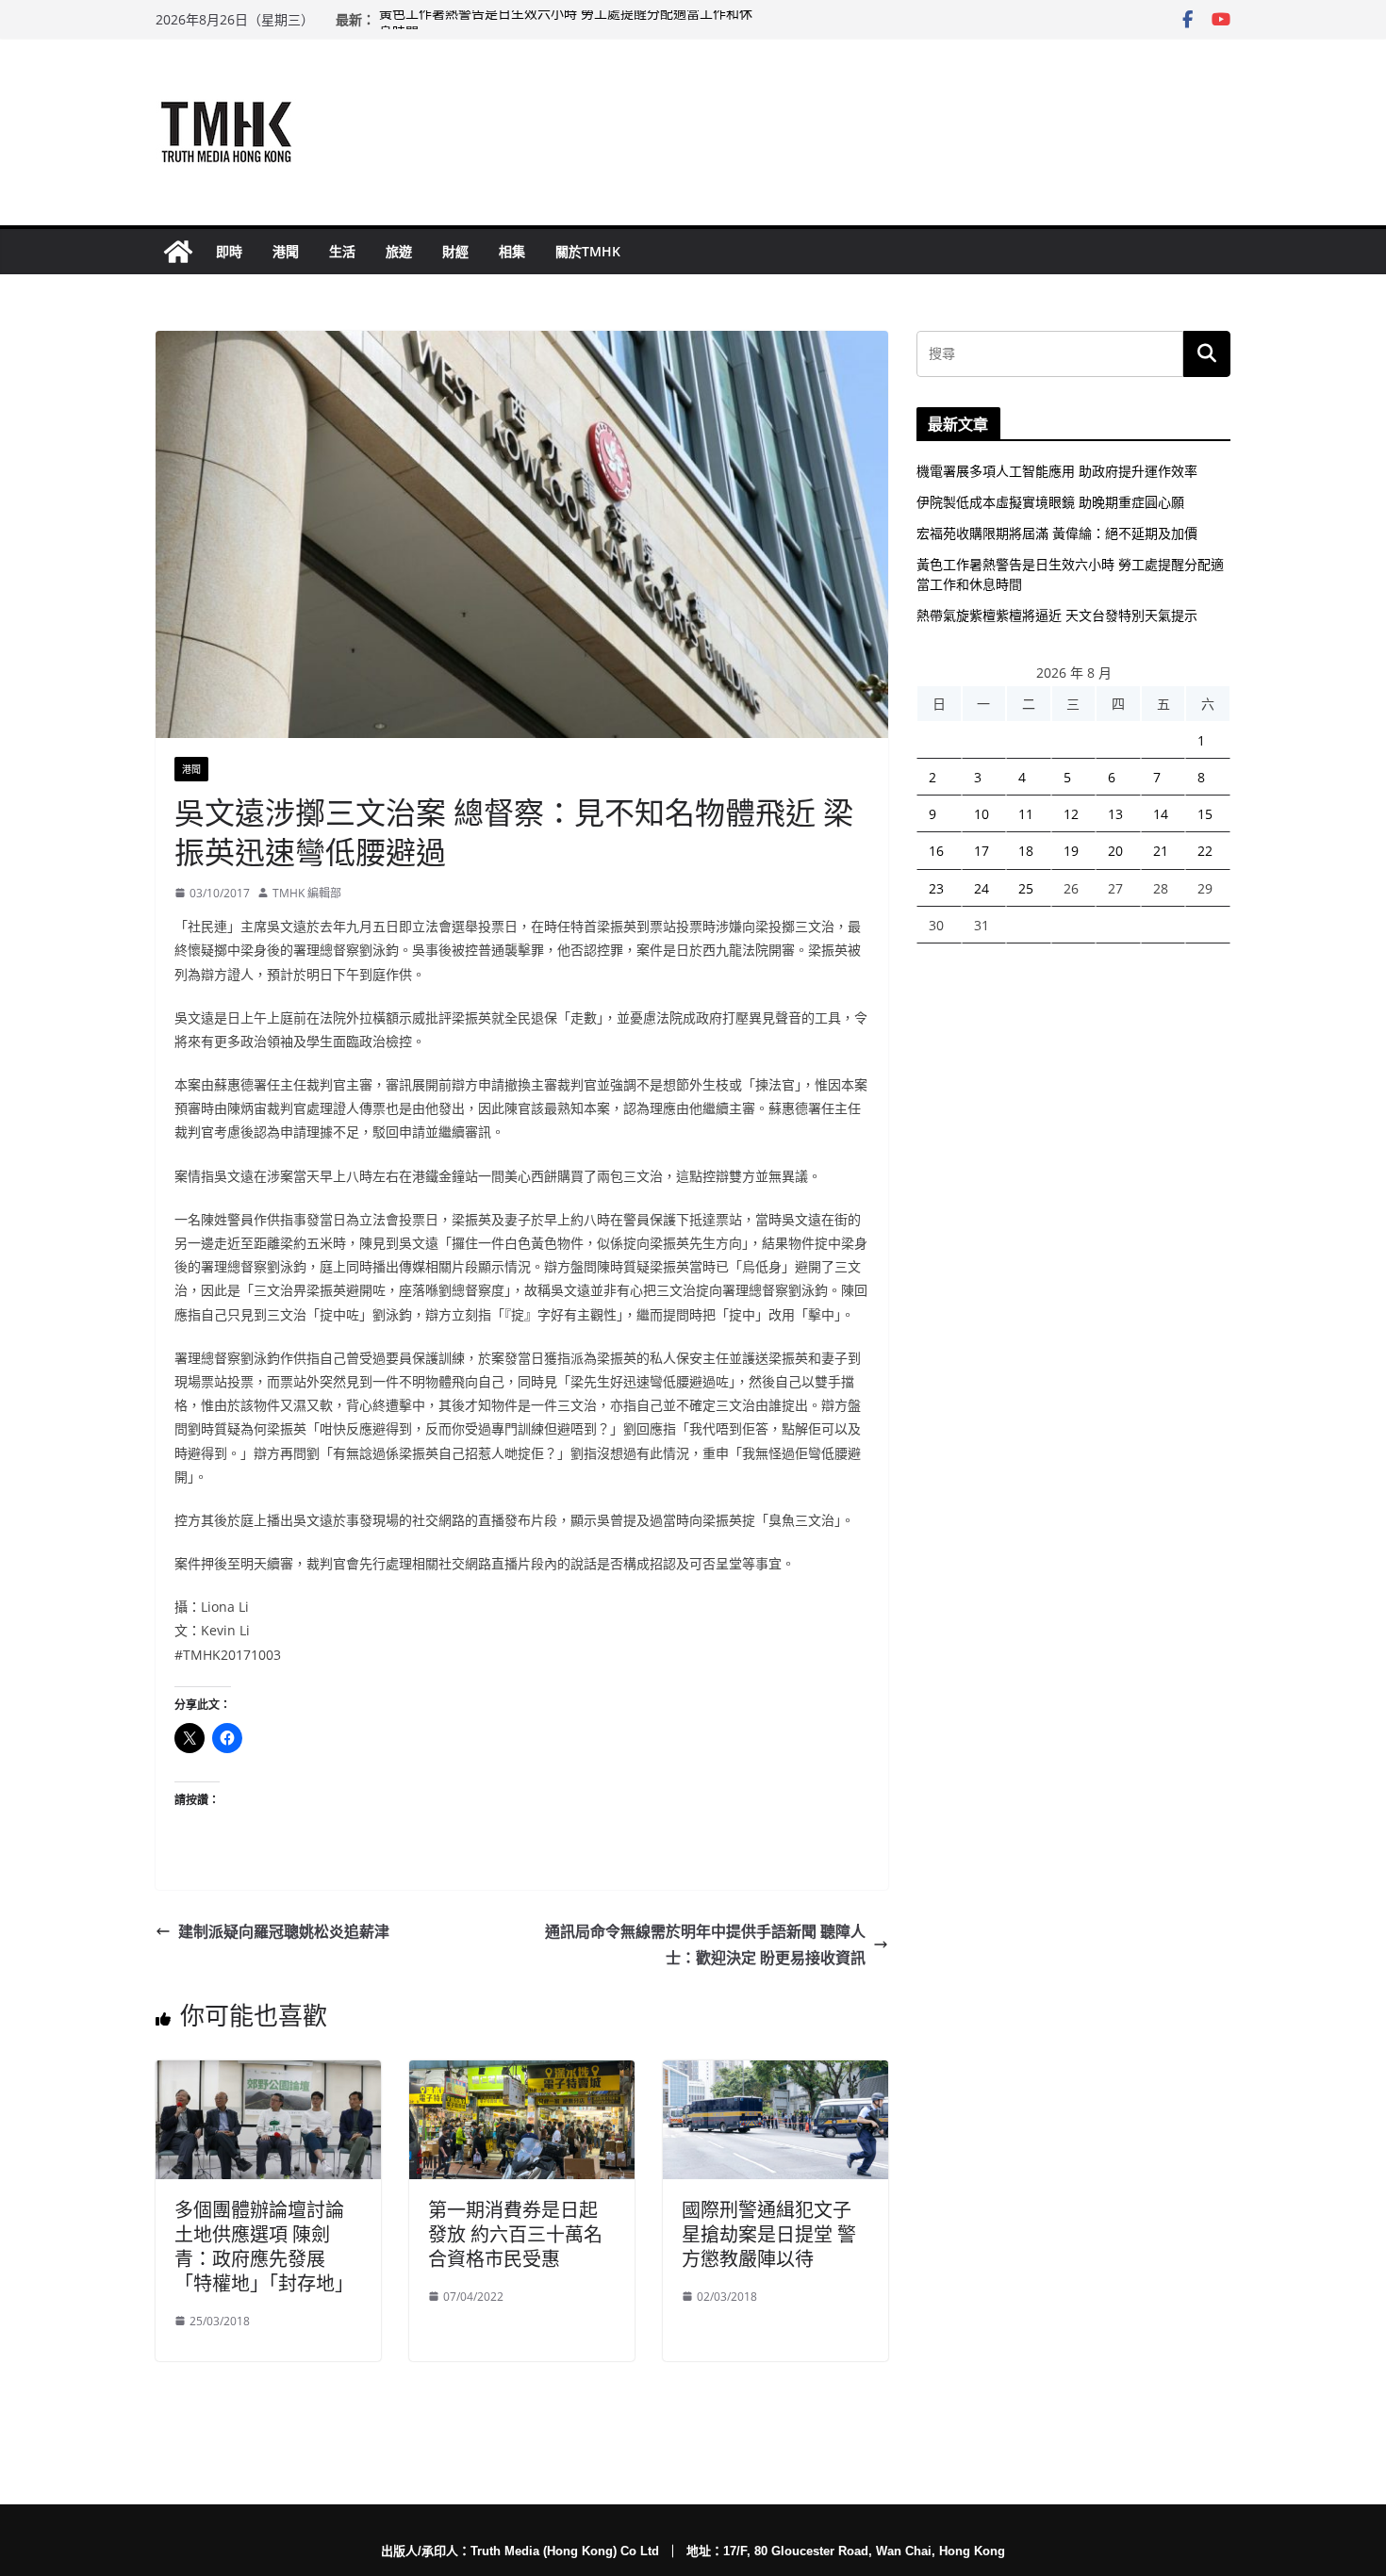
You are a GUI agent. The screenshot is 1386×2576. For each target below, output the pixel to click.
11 (1026, 814)
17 (982, 851)
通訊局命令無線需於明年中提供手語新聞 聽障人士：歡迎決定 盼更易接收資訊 (705, 1945)
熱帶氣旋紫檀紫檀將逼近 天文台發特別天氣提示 (1057, 615)
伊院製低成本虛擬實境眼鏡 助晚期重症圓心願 (1050, 502)
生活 (342, 251)
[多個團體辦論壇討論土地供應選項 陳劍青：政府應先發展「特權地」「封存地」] (268, 2074)
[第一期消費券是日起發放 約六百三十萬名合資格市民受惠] (522, 2074)
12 (1071, 814)
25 (1026, 888)
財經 (455, 251)
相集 (512, 251)
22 (1205, 851)
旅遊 (399, 251)
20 (1115, 851)
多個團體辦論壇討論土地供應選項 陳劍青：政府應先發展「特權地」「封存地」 (264, 2247)
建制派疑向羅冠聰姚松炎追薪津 (284, 1931)
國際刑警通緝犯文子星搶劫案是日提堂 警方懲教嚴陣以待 (769, 2234)
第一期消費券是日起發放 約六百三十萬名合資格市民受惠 (515, 2234)
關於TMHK (588, 251)
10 (982, 814)
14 (1161, 814)
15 (1205, 814)
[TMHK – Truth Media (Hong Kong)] (178, 252)
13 (1115, 814)
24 (982, 888)
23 (936, 888)
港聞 (286, 251)
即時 (229, 251)
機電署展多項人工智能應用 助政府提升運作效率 (1057, 471)
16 (936, 851)
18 (1026, 851)
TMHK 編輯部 (307, 893)
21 (1161, 851)
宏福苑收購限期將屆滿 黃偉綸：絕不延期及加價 (1057, 533)
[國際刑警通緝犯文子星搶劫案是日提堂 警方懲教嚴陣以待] (775, 2074)
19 (1071, 851)
